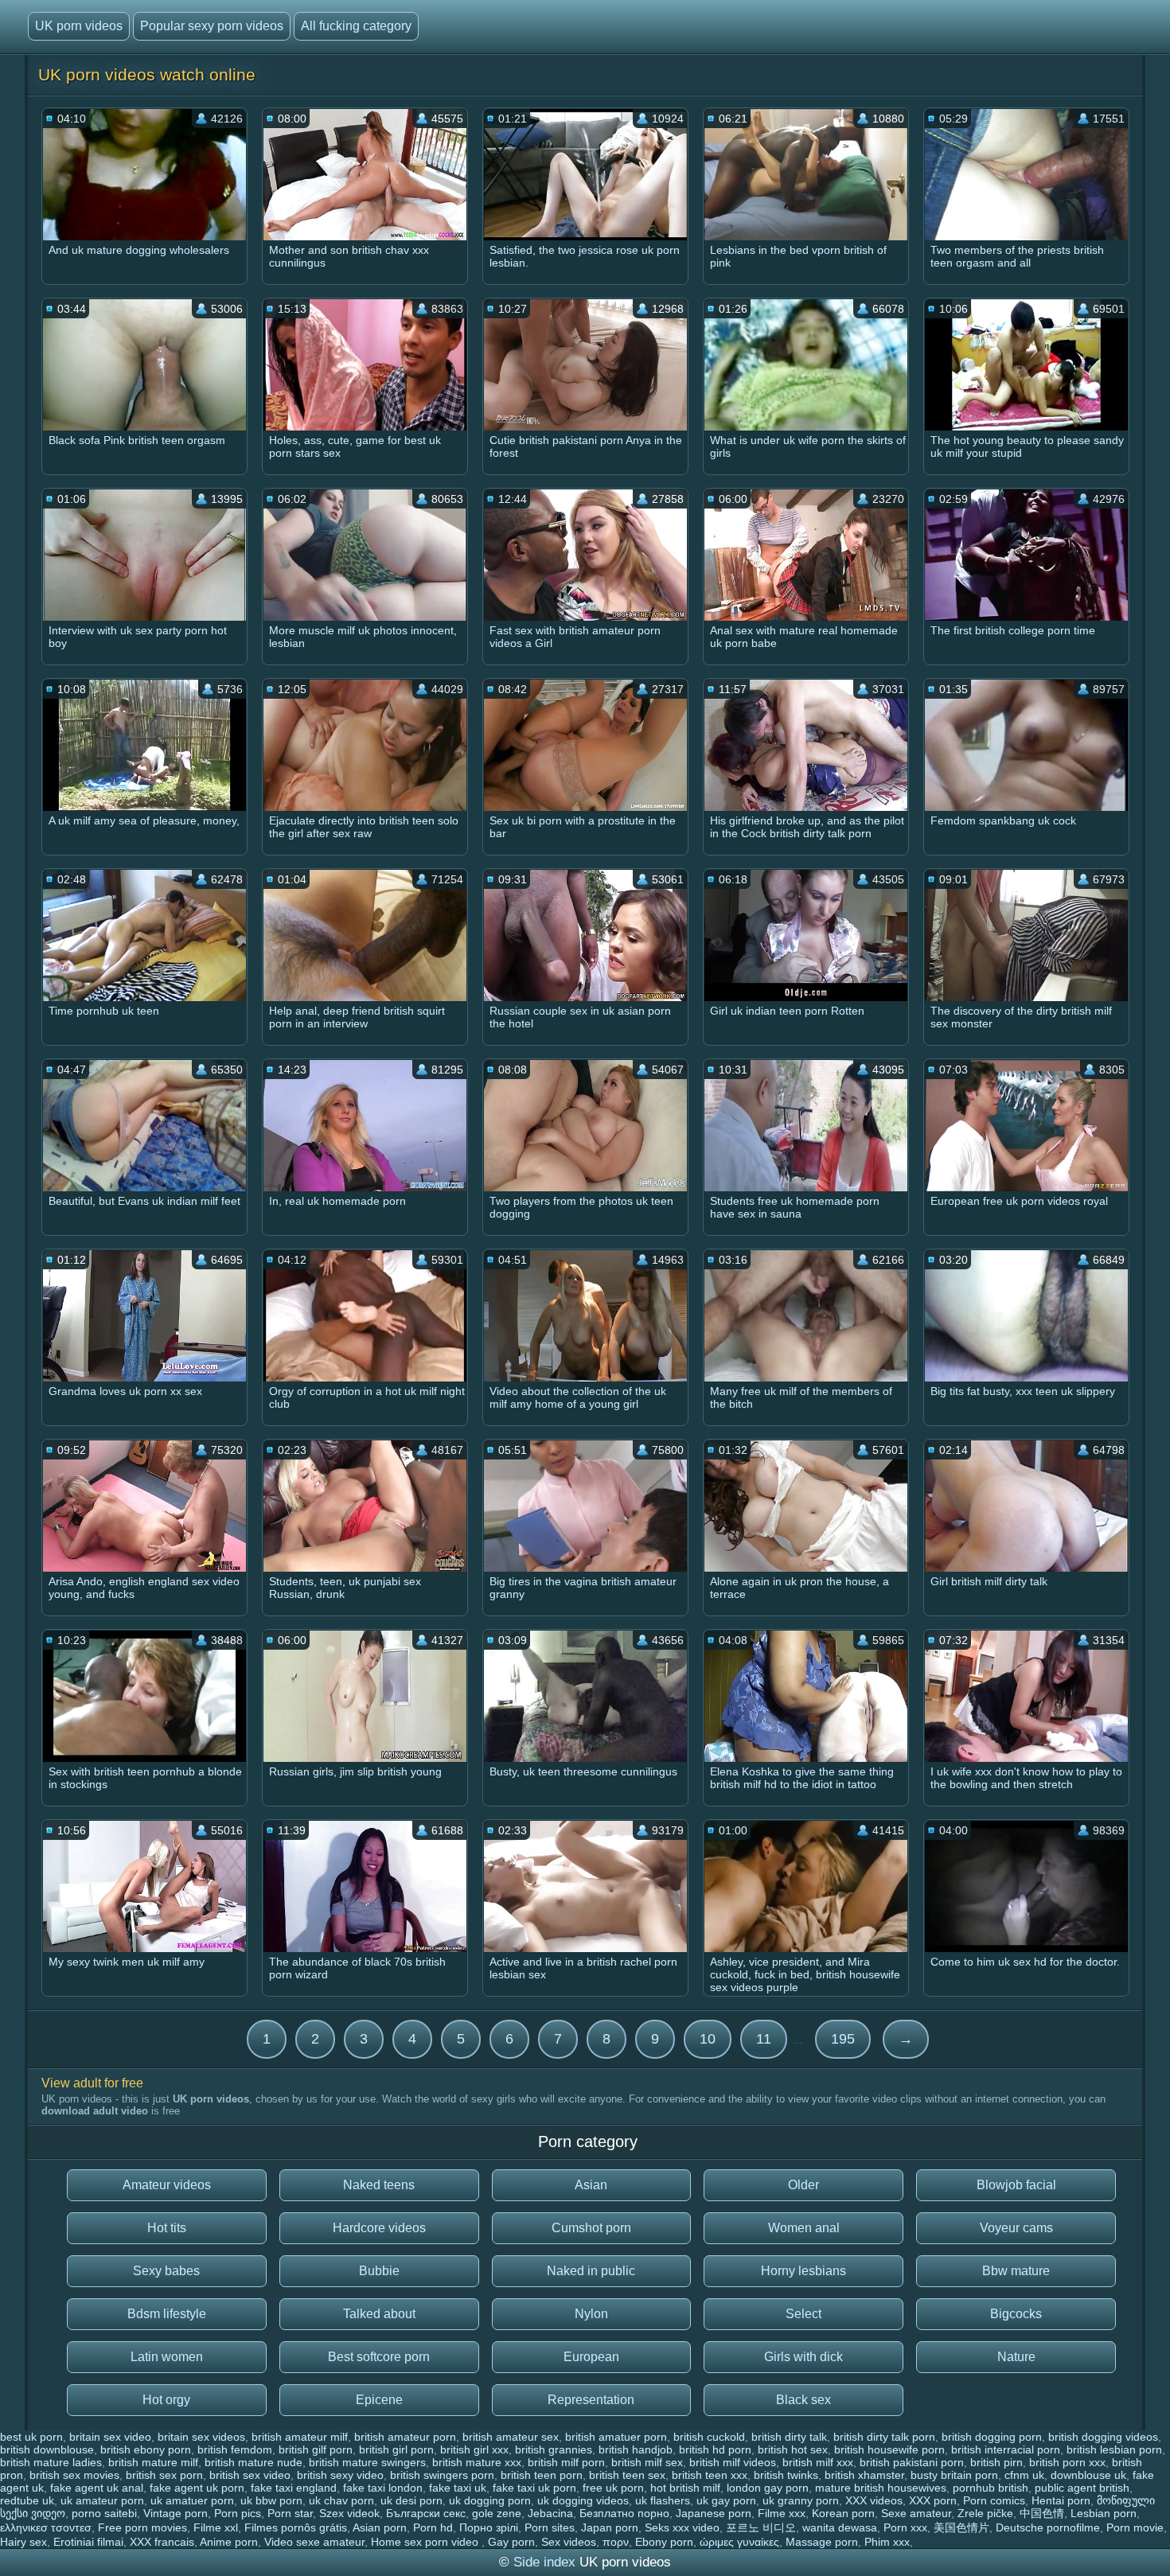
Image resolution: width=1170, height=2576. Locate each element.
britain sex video (110, 2437)
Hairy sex (23, 2542)
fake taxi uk (458, 2488)
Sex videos (569, 2542)
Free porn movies (142, 2527)
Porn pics (238, 2513)
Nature (1016, 2357)
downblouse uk (1088, 2475)
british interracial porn (1006, 2449)
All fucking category (356, 26)
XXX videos (874, 2500)
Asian (591, 2185)
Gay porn (511, 2542)
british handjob (636, 2449)
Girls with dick (803, 2357)
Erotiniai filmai (88, 2542)
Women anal (804, 2228)
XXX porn (933, 2500)
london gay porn (768, 2488)
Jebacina (550, 2513)
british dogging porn (992, 2437)
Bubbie (379, 2271)
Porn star (290, 2513)
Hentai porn (1061, 2500)
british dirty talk (789, 2437)
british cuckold (709, 2437)
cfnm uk (1024, 2475)
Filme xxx (782, 2513)
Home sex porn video (426, 2542)
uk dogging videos (583, 2500)
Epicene (379, 2400)
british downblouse (47, 2449)
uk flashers (663, 2500)
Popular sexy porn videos (212, 26)
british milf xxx (818, 2462)
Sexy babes (166, 2271)
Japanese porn (714, 2513)
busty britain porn (954, 2475)
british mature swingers (367, 2462)
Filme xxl (216, 2527)
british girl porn (396, 2449)
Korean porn (843, 2513)
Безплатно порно (624, 2513)
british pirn (996, 2462)
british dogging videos (1103, 2437)
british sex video (250, 2475)
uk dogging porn (490, 2500)
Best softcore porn (379, 2357)
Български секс (426, 2513)
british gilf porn (316, 2449)
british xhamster (864, 2475)
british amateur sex (511, 2437)
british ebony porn (146, 2449)
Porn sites (550, 2527)
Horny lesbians (803, 2271)
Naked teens (379, 2185)
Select (803, 2314)
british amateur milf (300, 2437)
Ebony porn (664, 2542)
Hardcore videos (379, 2228)
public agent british (1082, 2488)
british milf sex (647, 2462)
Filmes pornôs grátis (296, 2527)
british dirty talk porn (884, 2437)
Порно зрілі (489, 2527)
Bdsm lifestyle (167, 2314)
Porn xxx (905, 2527)
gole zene (497, 2513)
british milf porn (566, 2462)
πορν (616, 2542)
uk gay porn (726, 2500)
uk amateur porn (102, 2500)
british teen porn (542, 2475)
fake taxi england (294, 2488)
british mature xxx (477, 2462)
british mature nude (253, 2462)
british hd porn (715, 2449)
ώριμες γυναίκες (739, 2542)
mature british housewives (881, 2488)
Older (803, 2185)
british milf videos (733, 2462)
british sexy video (340, 2475)
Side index (544, 2562)
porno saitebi (104, 2513)
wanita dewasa (840, 2527)
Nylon (591, 2314)
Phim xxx (887, 2542)
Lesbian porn (1104, 2513)
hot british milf (685, 2488)
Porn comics (994, 2500)
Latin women (167, 2357)
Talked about (379, 2314)
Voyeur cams (1016, 2228)
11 (764, 2039)
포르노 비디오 (761, 2527)
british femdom (235, 2449)
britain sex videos (201, 2437)
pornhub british (991, 2488)
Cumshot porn (591, 2228)
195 (843, 2039)
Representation (591, 2400)
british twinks (786, 2475)
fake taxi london (383, 2488)
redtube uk (27, 2500)
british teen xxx (710, 2475)
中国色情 (1042, 2513)
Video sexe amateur (314, 2542)
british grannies (554, 2449)
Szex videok (349, 2513)
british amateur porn (405, 2437)
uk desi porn (411, 2500)
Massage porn (822, 2542)
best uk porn (31, 2437)
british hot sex (793, 2449)
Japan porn (610, 2527)
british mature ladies (51, 2462)
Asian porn (380, 2527)
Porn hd (433, 2527)
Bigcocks (1016, 2314)
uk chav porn (341, 2500)
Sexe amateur (916, 2513)
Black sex (803, 2400)
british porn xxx (1067, 2462)
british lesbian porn (1114, 2449)
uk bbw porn (271, 2500)
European (591, 2357)
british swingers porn (442, 2475)
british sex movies (74, 2475)
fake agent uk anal (97, 2488)
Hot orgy (166, 2400)
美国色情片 (961, 2527)
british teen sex (627, 2475)
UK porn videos (79, 26)
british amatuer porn (616, 2437)
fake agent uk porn (197, 2488)
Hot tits (167, 2228)
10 (708, 2039)
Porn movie (1135, 2527)
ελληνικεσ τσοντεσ (46, 2527)
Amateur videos (167, 2185)
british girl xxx (474, 2449)
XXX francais (162, 2542)
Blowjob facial (1016, 2185)
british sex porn (164, 2475)
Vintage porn (175, 2513)
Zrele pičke (985, 2513)
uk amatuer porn (192, 2500)
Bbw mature (1016, 2271)
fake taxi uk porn (534, 2488)
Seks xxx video (682, 2527)
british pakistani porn (912, 2462)
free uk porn (613, 2488)
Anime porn (229, 2542)
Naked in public (591, 2271)
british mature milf (153, 2462)
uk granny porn (801, 2500)
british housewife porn (889, 2449)
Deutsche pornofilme (1048, 2527)
